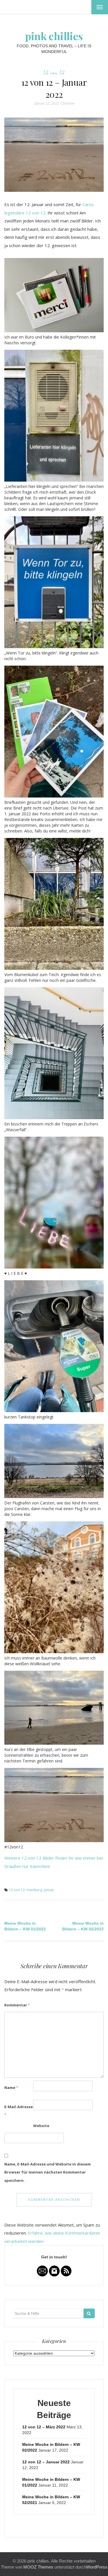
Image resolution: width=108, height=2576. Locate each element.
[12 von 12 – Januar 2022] (54, 154)
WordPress (97, 2567)
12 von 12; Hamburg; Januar (32, 1890)
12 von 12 (54, 72)
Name (11, 2088)
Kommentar (17, 2005)
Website (41, 2126)
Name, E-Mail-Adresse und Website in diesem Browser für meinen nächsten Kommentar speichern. (48, 2172)
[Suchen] (89, 2313)
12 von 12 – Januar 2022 (46, 2462)
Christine (68, 103)
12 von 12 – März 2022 (44, 2427)
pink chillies (54, 36)
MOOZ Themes (38, 2567)
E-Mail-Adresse (19, 2111)
